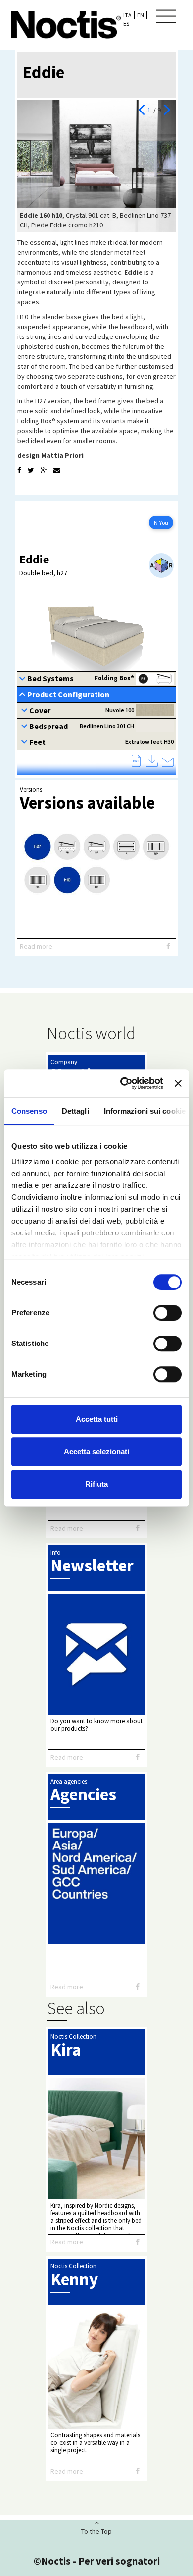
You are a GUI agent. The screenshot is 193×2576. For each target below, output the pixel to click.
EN (141, 15)
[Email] (57, 470)
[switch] (168, 1313)
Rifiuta (96, 1484)
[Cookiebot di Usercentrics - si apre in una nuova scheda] (123, 1083)
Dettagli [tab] (75, 1111)
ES (126, 24)
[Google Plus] (44, 470)
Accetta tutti (97, 1419)
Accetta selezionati (96, 1451)
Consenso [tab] (29, 1111)
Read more (36, 946)
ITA (127, 15)
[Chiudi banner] (178, 1083)
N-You (161, 523)
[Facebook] (19, 470)
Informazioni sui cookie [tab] (145, 1111)
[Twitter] (31, 470)
